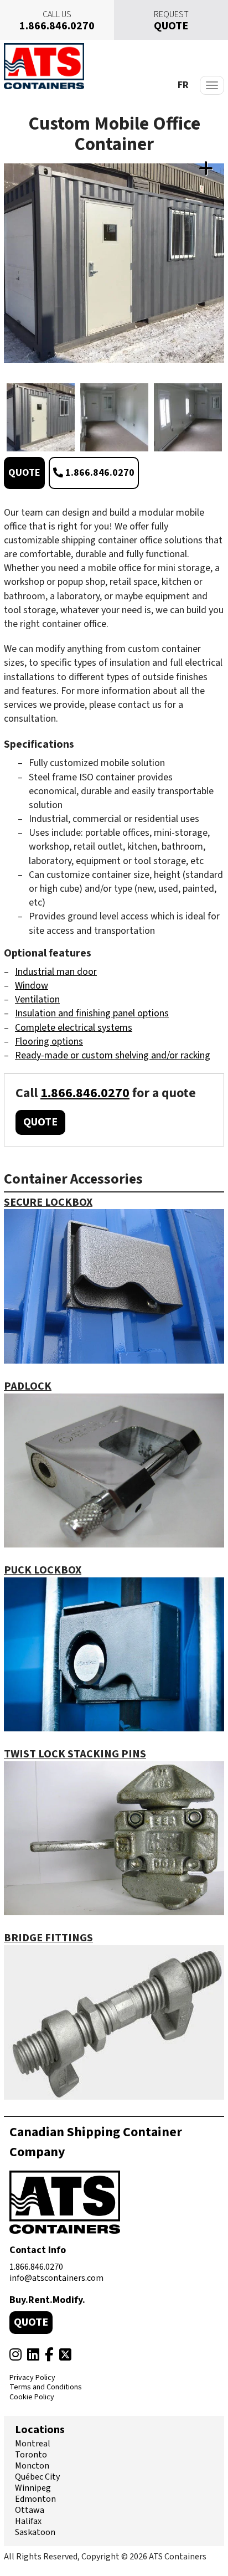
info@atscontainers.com (56, 2278)
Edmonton (35, 2499)
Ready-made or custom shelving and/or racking (113, 1055)
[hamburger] (212, 85)
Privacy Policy (32, 2378)
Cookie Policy (32, 2398)
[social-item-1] (15, 2355)
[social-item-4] (65, 2355)
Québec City (37, 2477)
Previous (10, 417)
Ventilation (37, 999)
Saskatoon (35, 2532)
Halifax (28, 2521)
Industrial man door (56, 972)
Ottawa (30, 2510)
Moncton (32, 2466)
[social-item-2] (33, 2355)
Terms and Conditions (46, 2388)
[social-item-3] (49, 2355)
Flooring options (49, 1042)
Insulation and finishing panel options (92, 1013)
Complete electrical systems (74, 1028)
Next (218, 417)
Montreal (33, 2444)
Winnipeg (33, 2488)
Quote (24, 473)
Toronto (31, 2455)
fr (183, 85)
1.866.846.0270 (99, 473)
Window (32, 986)
